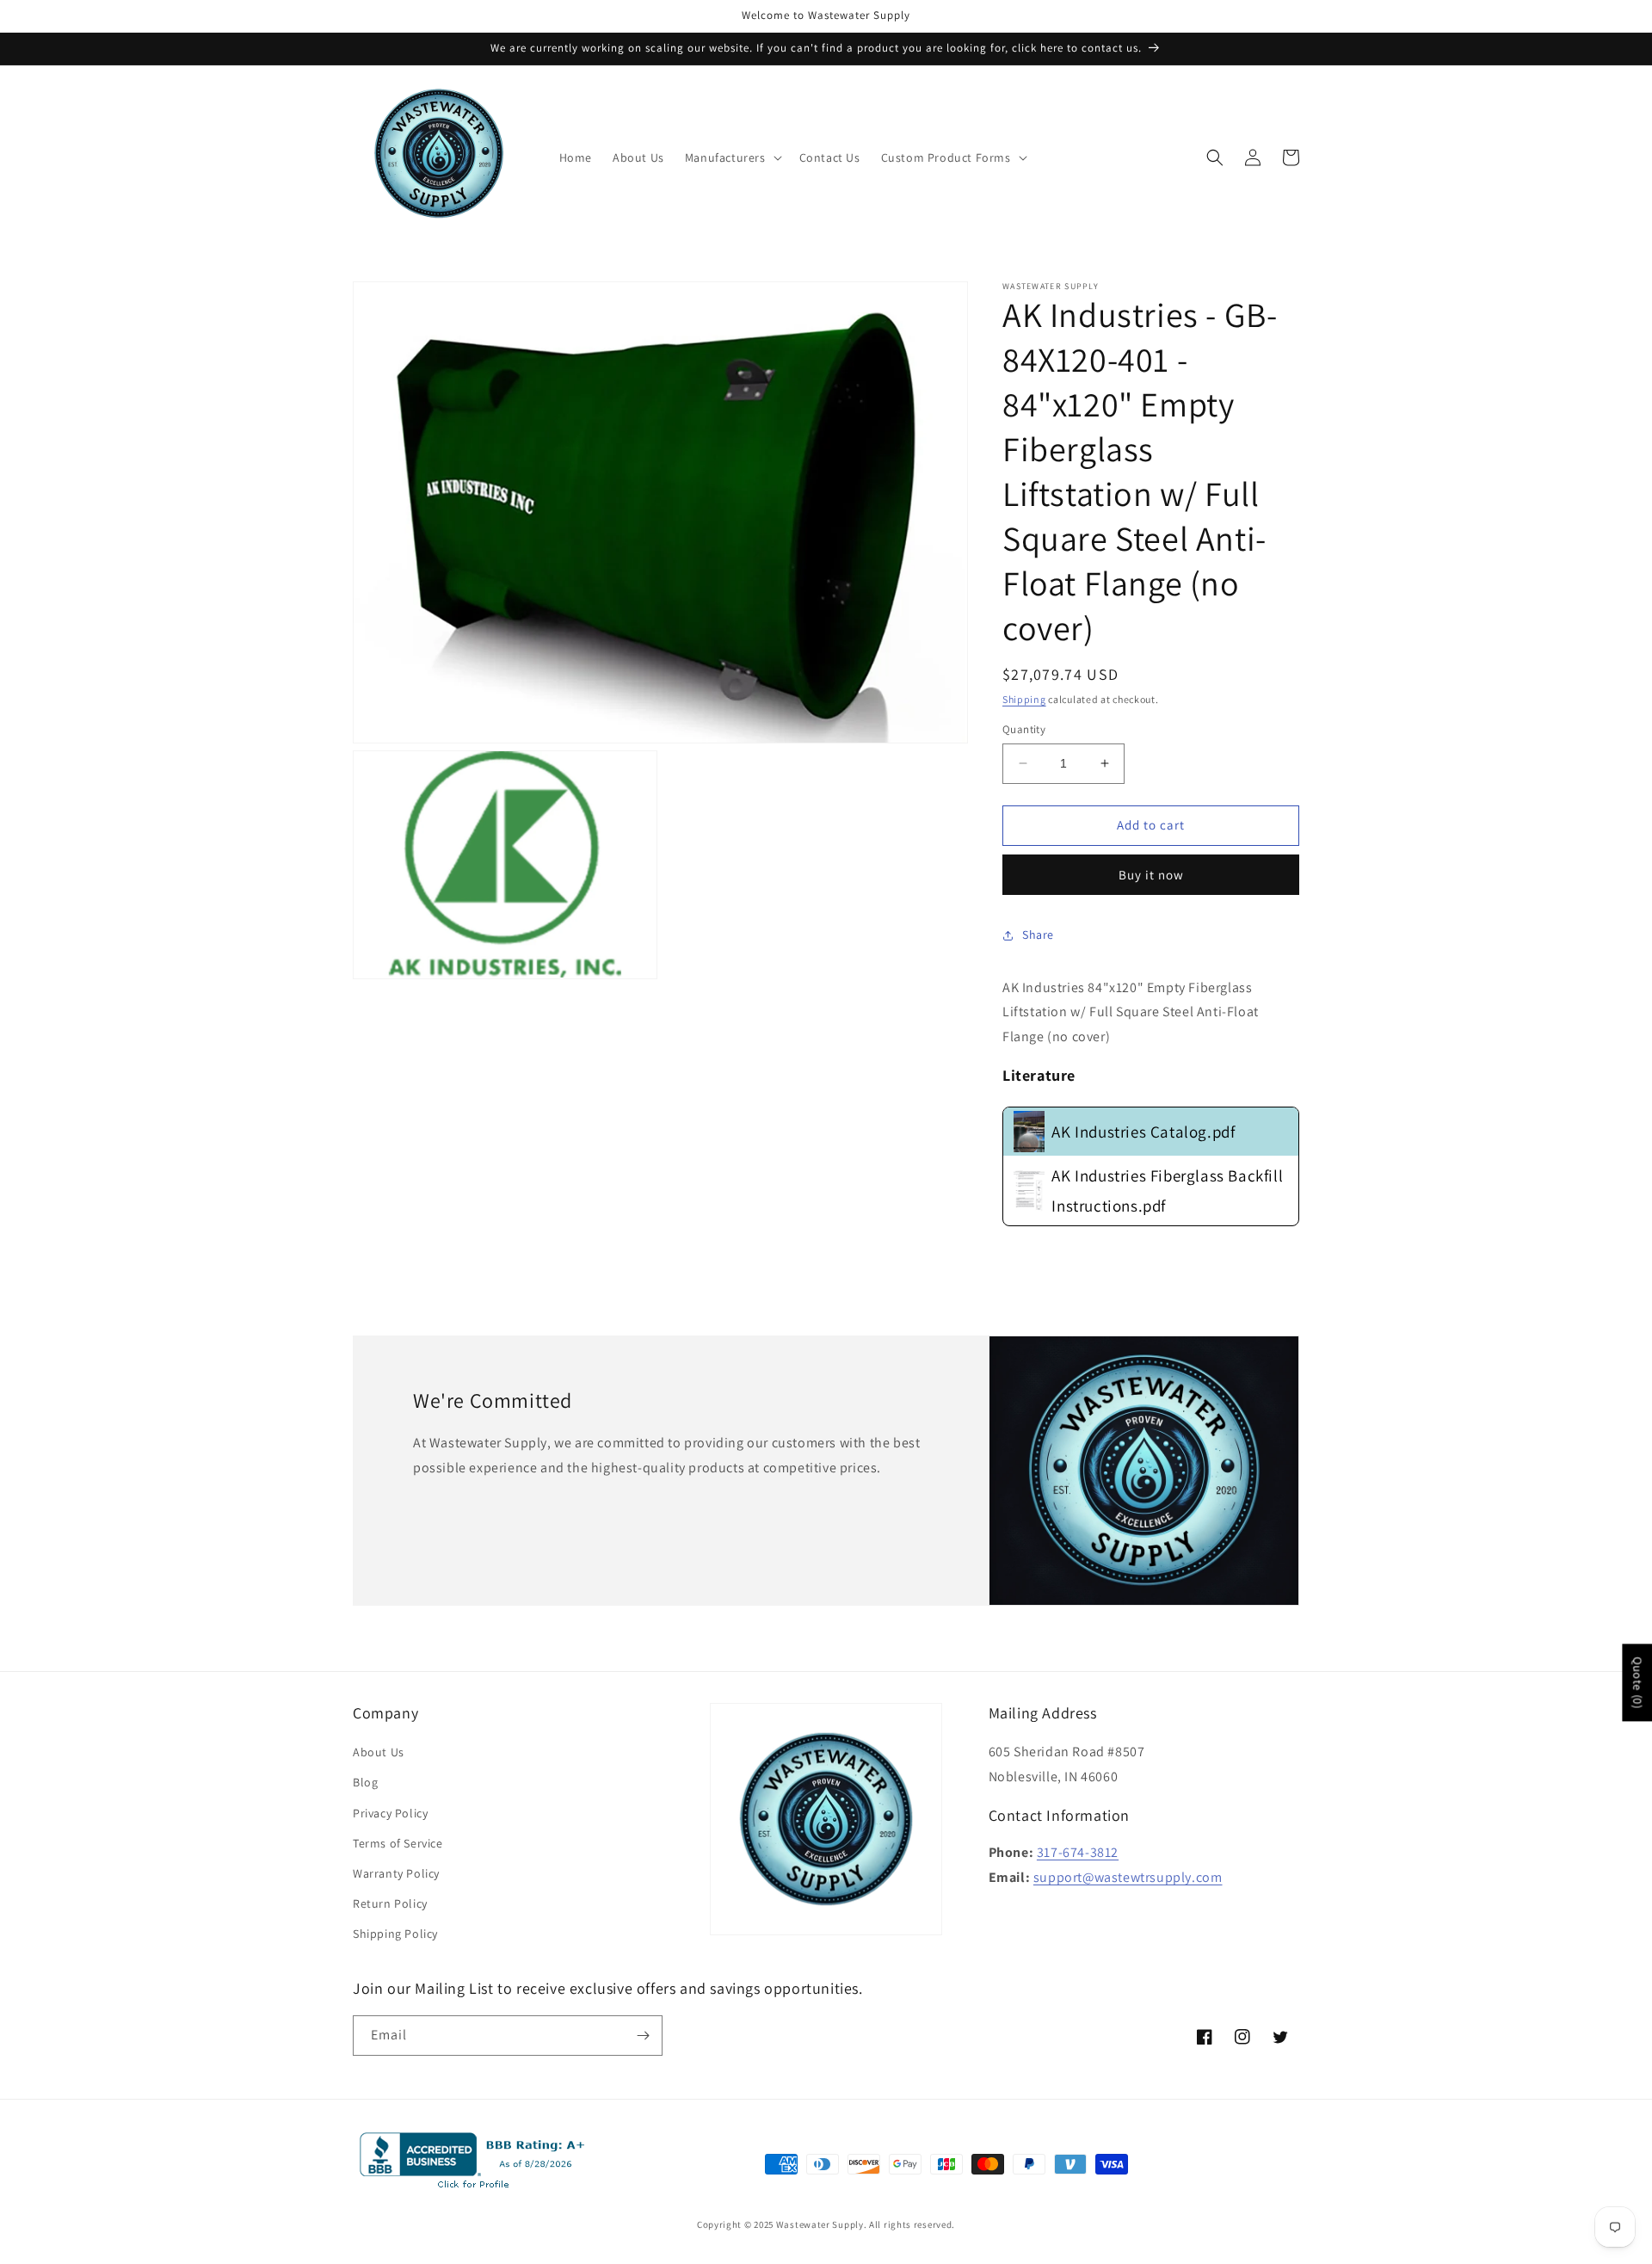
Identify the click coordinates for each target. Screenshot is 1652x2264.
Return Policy (390, 1903)
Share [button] (1038, 935)
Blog (365, 1782)
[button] (732, 157)
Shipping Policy (395, 1934)
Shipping (1024, 699)
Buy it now (1151, 875)
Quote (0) (1637, 1682)
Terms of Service (398, 1843)
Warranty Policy (396, 1873)
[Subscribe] (643, 2036)
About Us (379, 1752)
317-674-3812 (1078, 1852)
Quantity (1024, 729)
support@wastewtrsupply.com (1128, 1877)
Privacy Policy (390, 1813)
